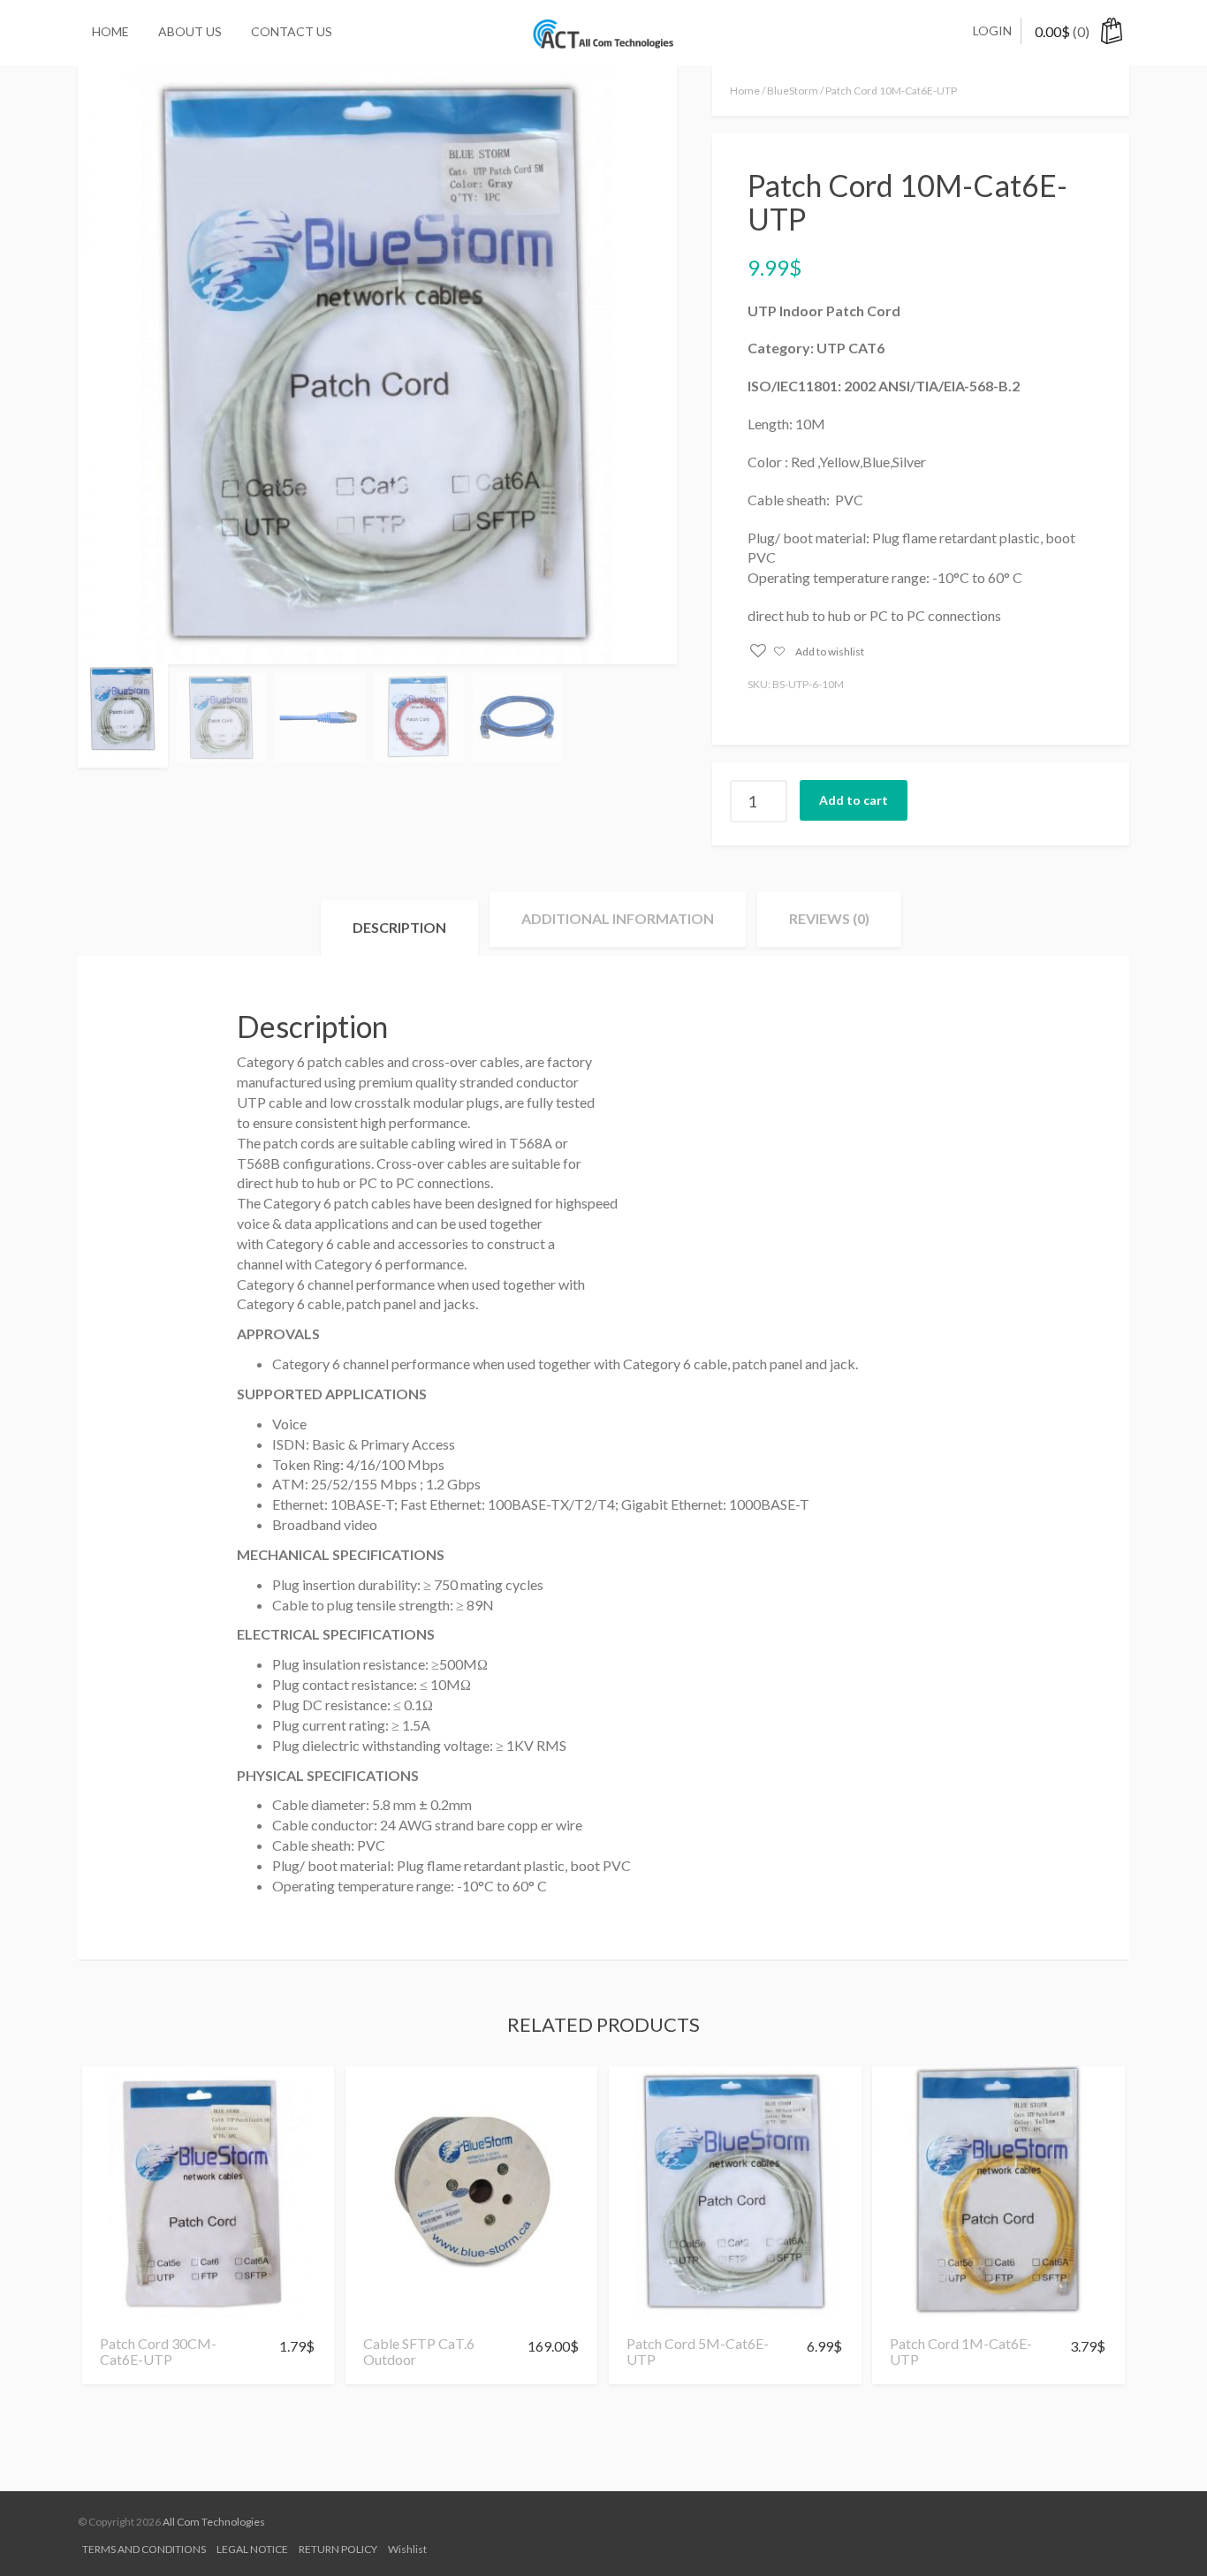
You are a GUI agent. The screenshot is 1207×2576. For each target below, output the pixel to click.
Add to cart (854, 800)
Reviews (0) (829, 918)
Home (110, 31)
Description (399, 927)
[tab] (399, 928)
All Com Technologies (214, 2522)
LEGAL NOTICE (252, 2549)
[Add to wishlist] (120, 2310)
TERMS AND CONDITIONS (144, 2549)
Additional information (618, 918)
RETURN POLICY (338, 2549)
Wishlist (407, 2549)
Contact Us (292, 31)
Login (992, 30)
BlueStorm (793, 91)
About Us (190, 31)
